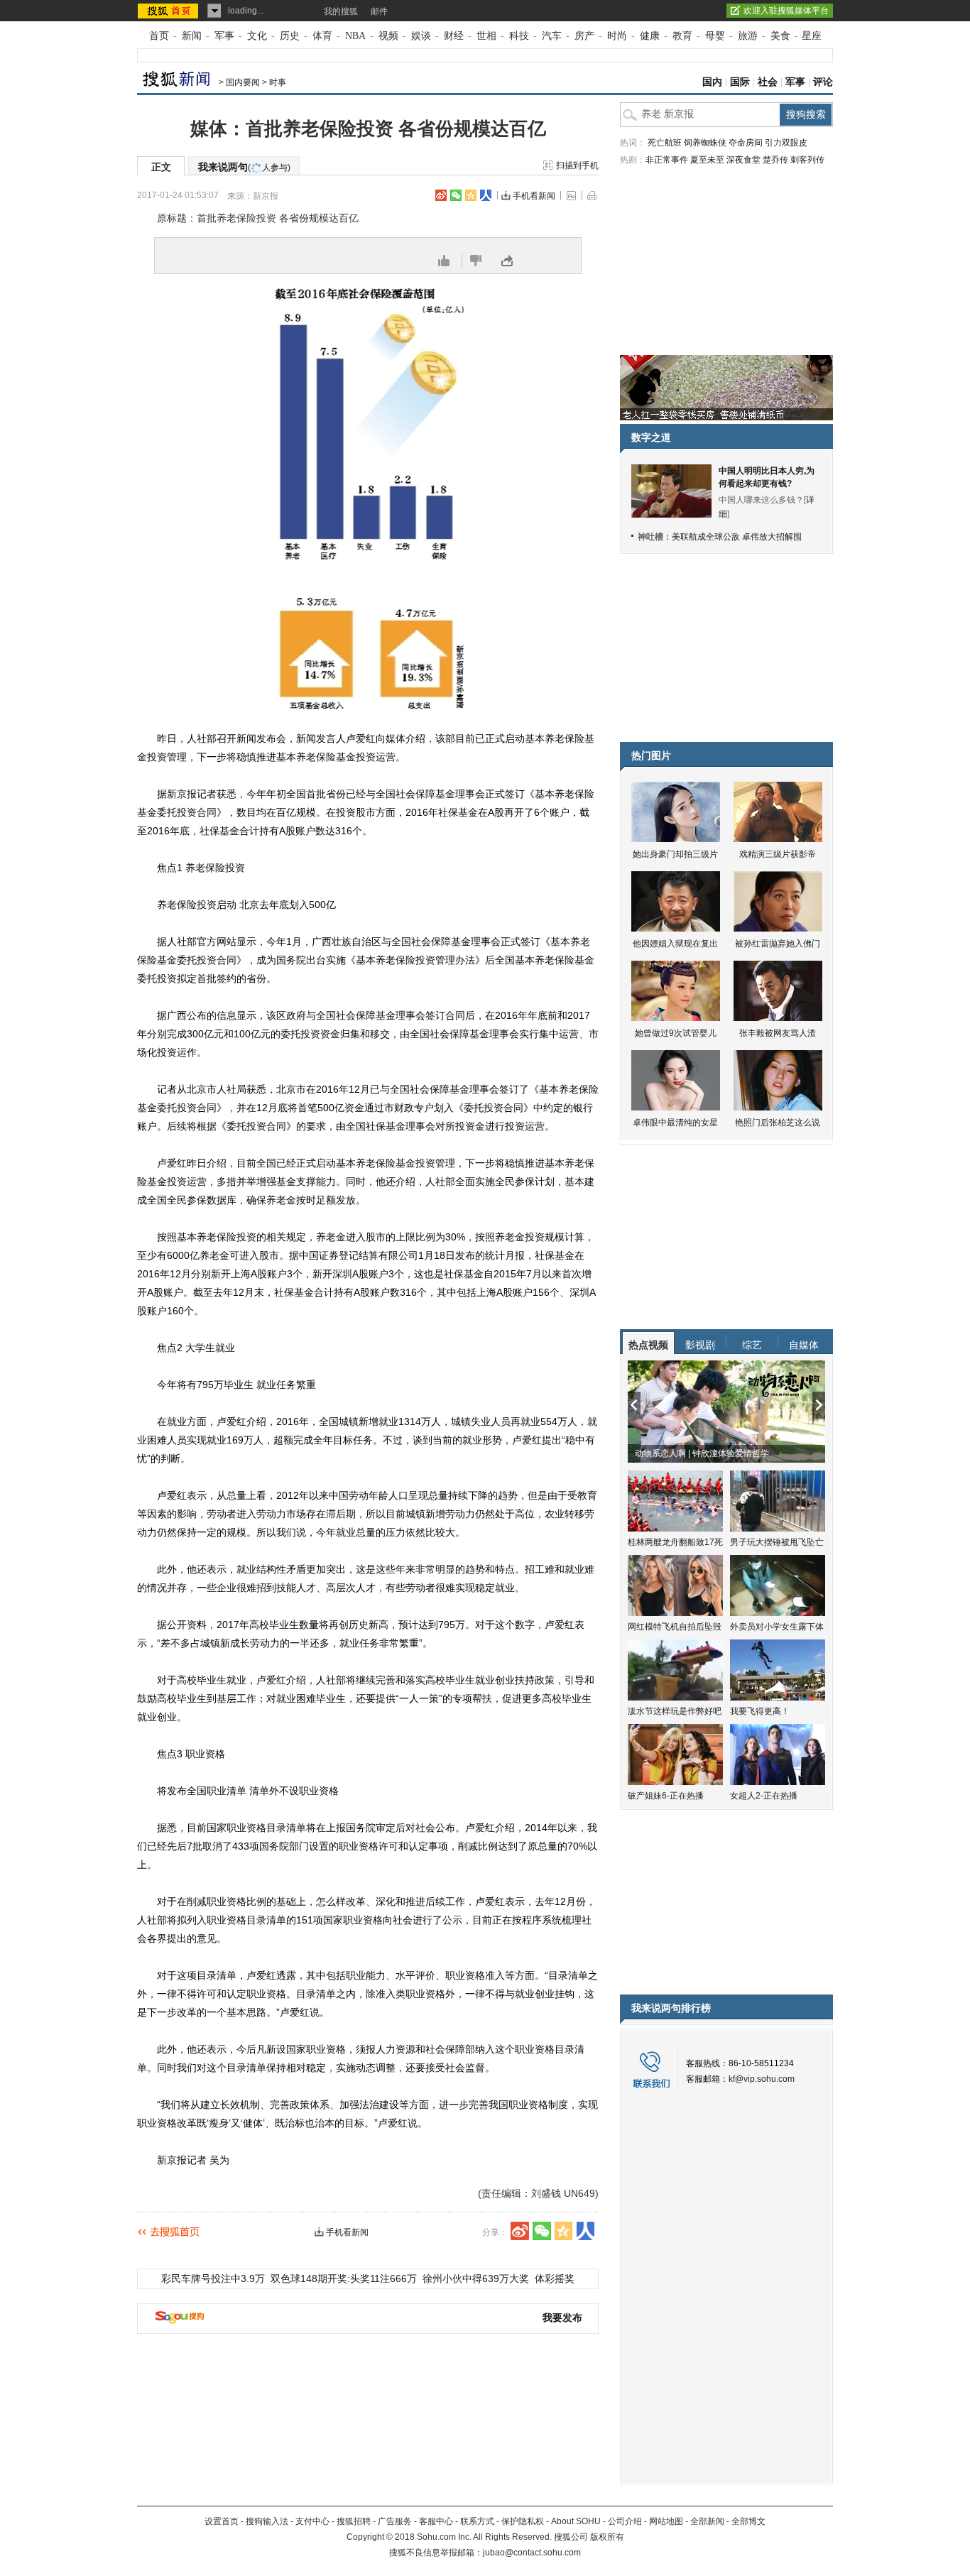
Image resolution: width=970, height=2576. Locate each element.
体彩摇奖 (555, 2278)
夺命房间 (746, 143)
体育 (322, 36)
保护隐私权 (523, 2521)
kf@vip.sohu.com (762, 2079)
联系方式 (477, 2521)
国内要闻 (243, 82)
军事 (224, 36)
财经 (454, 36)
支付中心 (312, 2521)
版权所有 (607, 2537)
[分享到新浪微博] (441, 195)
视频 (388, 36)
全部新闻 (707, 2521)
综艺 (752, 1345)
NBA (355, 36)
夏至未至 (707, 160)
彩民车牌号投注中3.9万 (213, 2278)
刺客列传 (807, 160)
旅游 (748, 36)
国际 (740, 82)
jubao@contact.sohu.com (532, 2553)
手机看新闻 (534, 196)
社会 (768, 82)
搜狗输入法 (267, 2521)
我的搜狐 (341, 11)
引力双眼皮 (786, 143)
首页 (159, 36)
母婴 (715, 36)
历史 (290, 36)
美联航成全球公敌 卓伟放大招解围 (737, 537)
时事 (278, 82)
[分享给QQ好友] (471, 195)
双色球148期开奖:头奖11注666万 (344, 2278)
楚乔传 (775, 160)
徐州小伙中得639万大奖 (476, 2278)
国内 (712, 82)
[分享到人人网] (486, 195)
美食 (780, 36)
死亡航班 (665, 143)
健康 (650, 36)
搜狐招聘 (354, 2521)
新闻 (192, 36)
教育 (682, 36)
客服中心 (436, 2521)
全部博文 (748, 2521)
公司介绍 (625, 2521)
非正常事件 (667, 160)
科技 (519, 36)
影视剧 (700, 1345)
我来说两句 (244, 167)
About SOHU (576, 2521)
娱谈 (421, 36)
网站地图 (666, 2521)
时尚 (617, 36)
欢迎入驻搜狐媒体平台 (786, 11)
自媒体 (804, 1345)
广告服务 (395, 2521)
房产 (584, 36)
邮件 (379, 11)
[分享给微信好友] (542, 2231)
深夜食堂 (743, 160)
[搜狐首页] (169, 11)
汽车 (552, 36)
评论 (823, 82)
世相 (486, 36)
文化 (257, 36)
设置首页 (222, 2521)
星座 (812, 36)
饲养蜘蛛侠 (705, 143)
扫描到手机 (577, 165)
